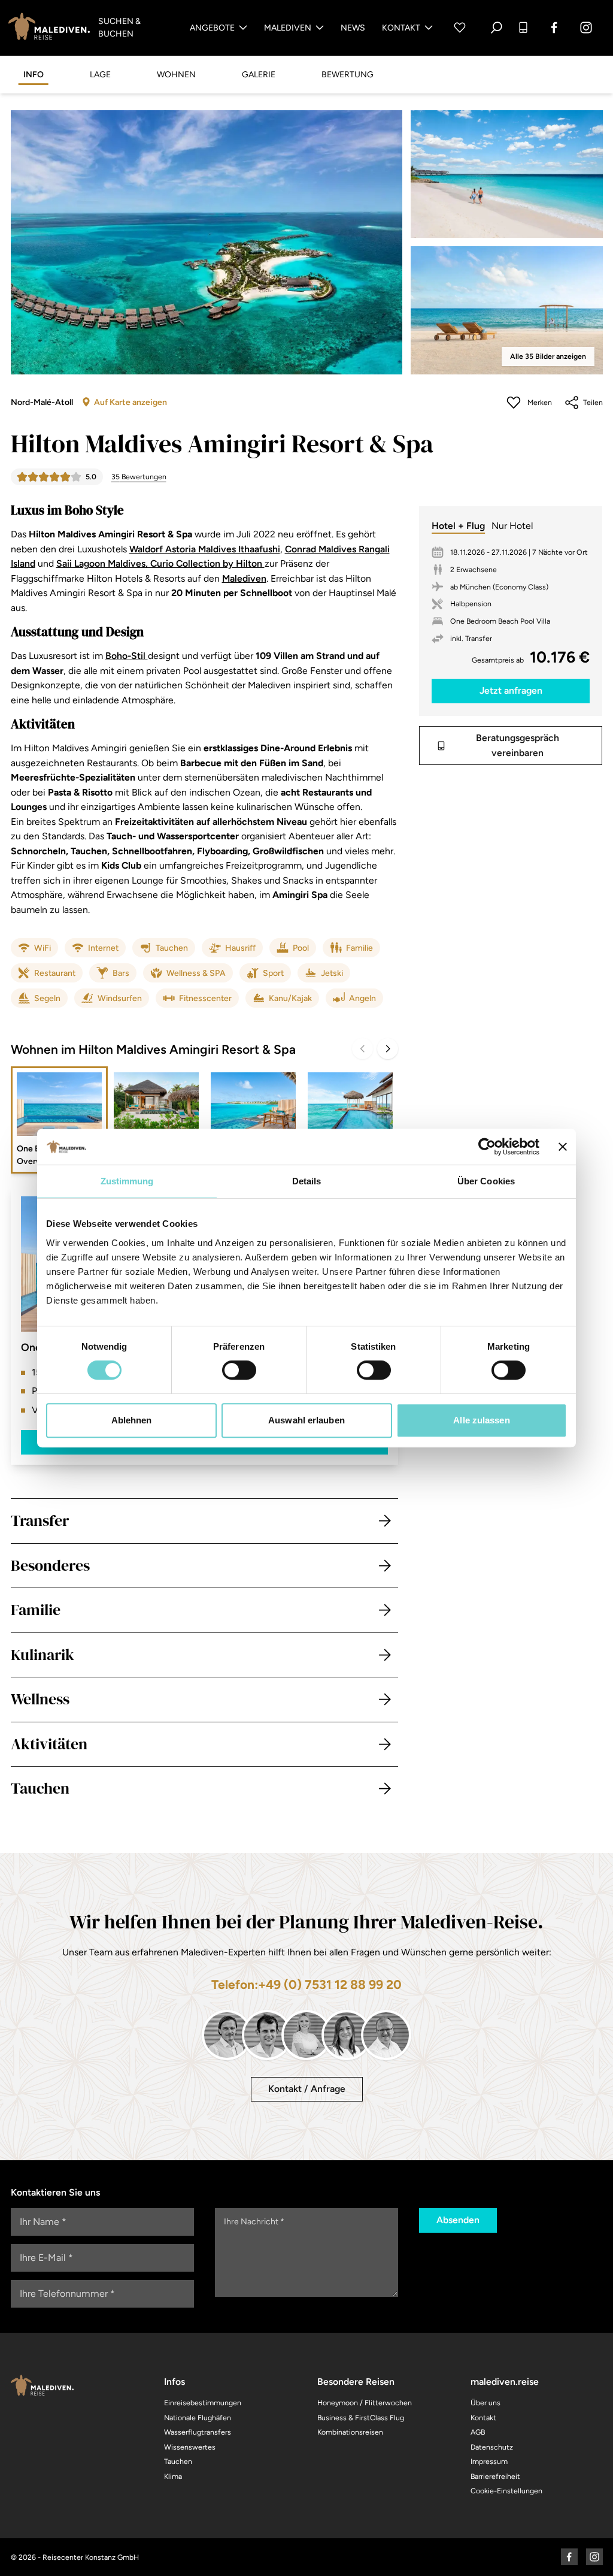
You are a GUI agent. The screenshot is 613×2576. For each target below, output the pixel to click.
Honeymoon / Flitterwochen (365, 2403)
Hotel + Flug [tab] (458, 526)
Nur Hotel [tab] (512, 526)
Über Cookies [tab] (486, 1181)
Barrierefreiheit (495, 2476)
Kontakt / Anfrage (307, 2089)
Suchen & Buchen (119, 28)
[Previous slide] (362, 1049)
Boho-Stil (127, 656)
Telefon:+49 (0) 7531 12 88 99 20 (306, 1984)
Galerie (259, 75)
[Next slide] (388, 1049)
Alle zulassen (481, 1420)
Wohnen (176, 75)
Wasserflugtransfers (198, 2432)
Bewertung (348, 75)
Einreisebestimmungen (203, 2403)
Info (34, 75)
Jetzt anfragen (511, 690)
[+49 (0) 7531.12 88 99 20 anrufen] (523, 28)
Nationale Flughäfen (198, 2418)
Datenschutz (492, 2447)
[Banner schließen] (563, 1147)
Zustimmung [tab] (127, 1181)
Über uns (485, 2403)
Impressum (489, 2461)
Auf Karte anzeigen (131, 402)
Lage (100, 75)
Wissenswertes (190, 2447)
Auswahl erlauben (306, 1420)
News (353, 28)
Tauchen (178, 2461)
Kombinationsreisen (350, 2432)
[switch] (239, 1370)
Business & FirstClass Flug (361, 2418)
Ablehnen (132, 1420)
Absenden (458, 2220)
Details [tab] (307, 1181)
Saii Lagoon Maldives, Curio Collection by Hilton (160, 563)
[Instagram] (586, 28)
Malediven (288, 28)
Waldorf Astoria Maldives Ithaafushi (205, 549)
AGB (478, 2432)
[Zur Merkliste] (460, 28)
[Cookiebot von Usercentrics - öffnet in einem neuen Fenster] (487, 1147)
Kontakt (401, 28)
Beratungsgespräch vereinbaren (518, 745)
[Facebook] (555, 28)
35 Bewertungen (139, 477)
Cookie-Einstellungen (506, 2491)
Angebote (212, 28)
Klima (173, 2476)
